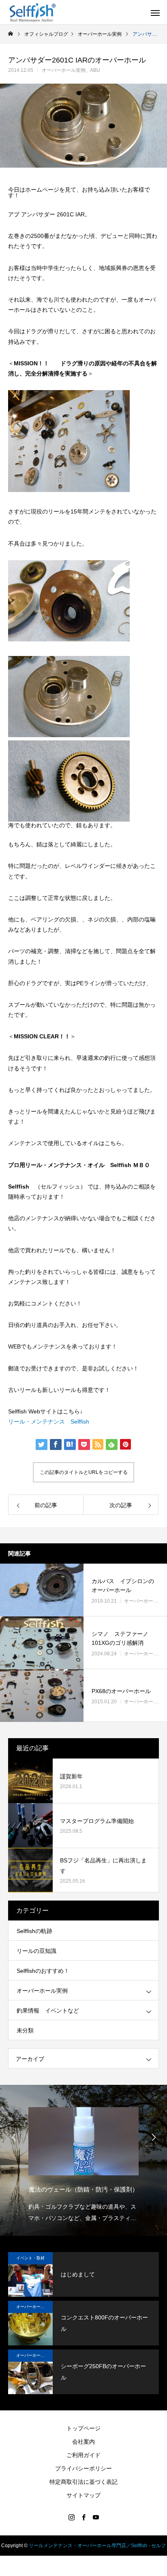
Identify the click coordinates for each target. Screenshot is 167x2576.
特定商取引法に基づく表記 (83, 2482)
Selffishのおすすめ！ (43, 1971)
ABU (95, 70)
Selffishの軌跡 (34, 1931)
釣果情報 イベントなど (48, 2011)
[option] (83, 2162)
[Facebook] (83, 2517)
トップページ (83, 2428)
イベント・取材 (30, 2258)
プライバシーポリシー (83, 2468)
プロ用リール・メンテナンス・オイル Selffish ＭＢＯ (79, 1165)
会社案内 (83, 2442)
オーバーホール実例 (64, 70)
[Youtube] (96, 2517)
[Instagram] (71, 2517)
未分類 (25, 2030)
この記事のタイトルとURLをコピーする (84, 1472)
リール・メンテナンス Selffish (49, 1422)
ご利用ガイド (83, 2455)
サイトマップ (83, 2495)
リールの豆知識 (36, 1951)
